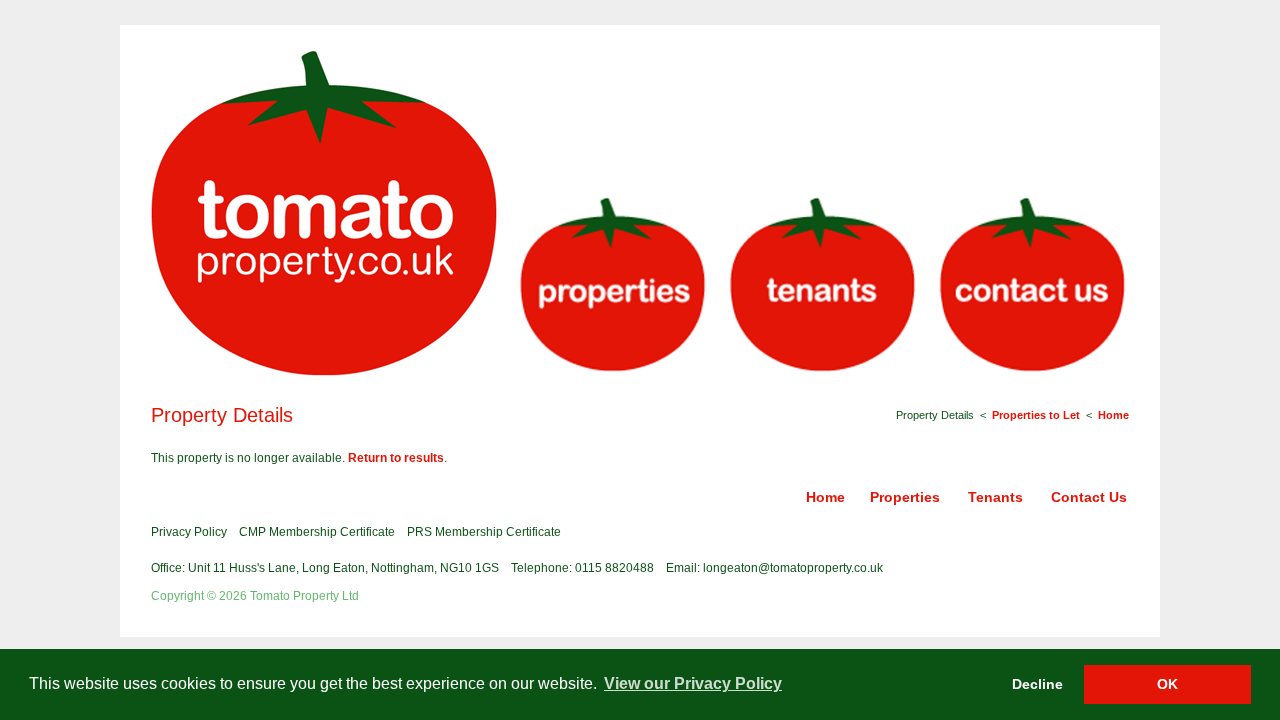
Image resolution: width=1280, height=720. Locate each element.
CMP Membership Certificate (317, 532)
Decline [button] (1037, 684)
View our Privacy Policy (693, 683)
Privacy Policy (189, 532)
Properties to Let (1036, 415)
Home (1113, 415)
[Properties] (612, 286)
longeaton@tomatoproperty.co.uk (793, 568)
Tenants (995, 497)
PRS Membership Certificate (484, 532)
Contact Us (1089, 497)
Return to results (396, 458)
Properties (905, 497)
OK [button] (1167, 684)
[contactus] (1032, 286)
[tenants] (822, 286)
